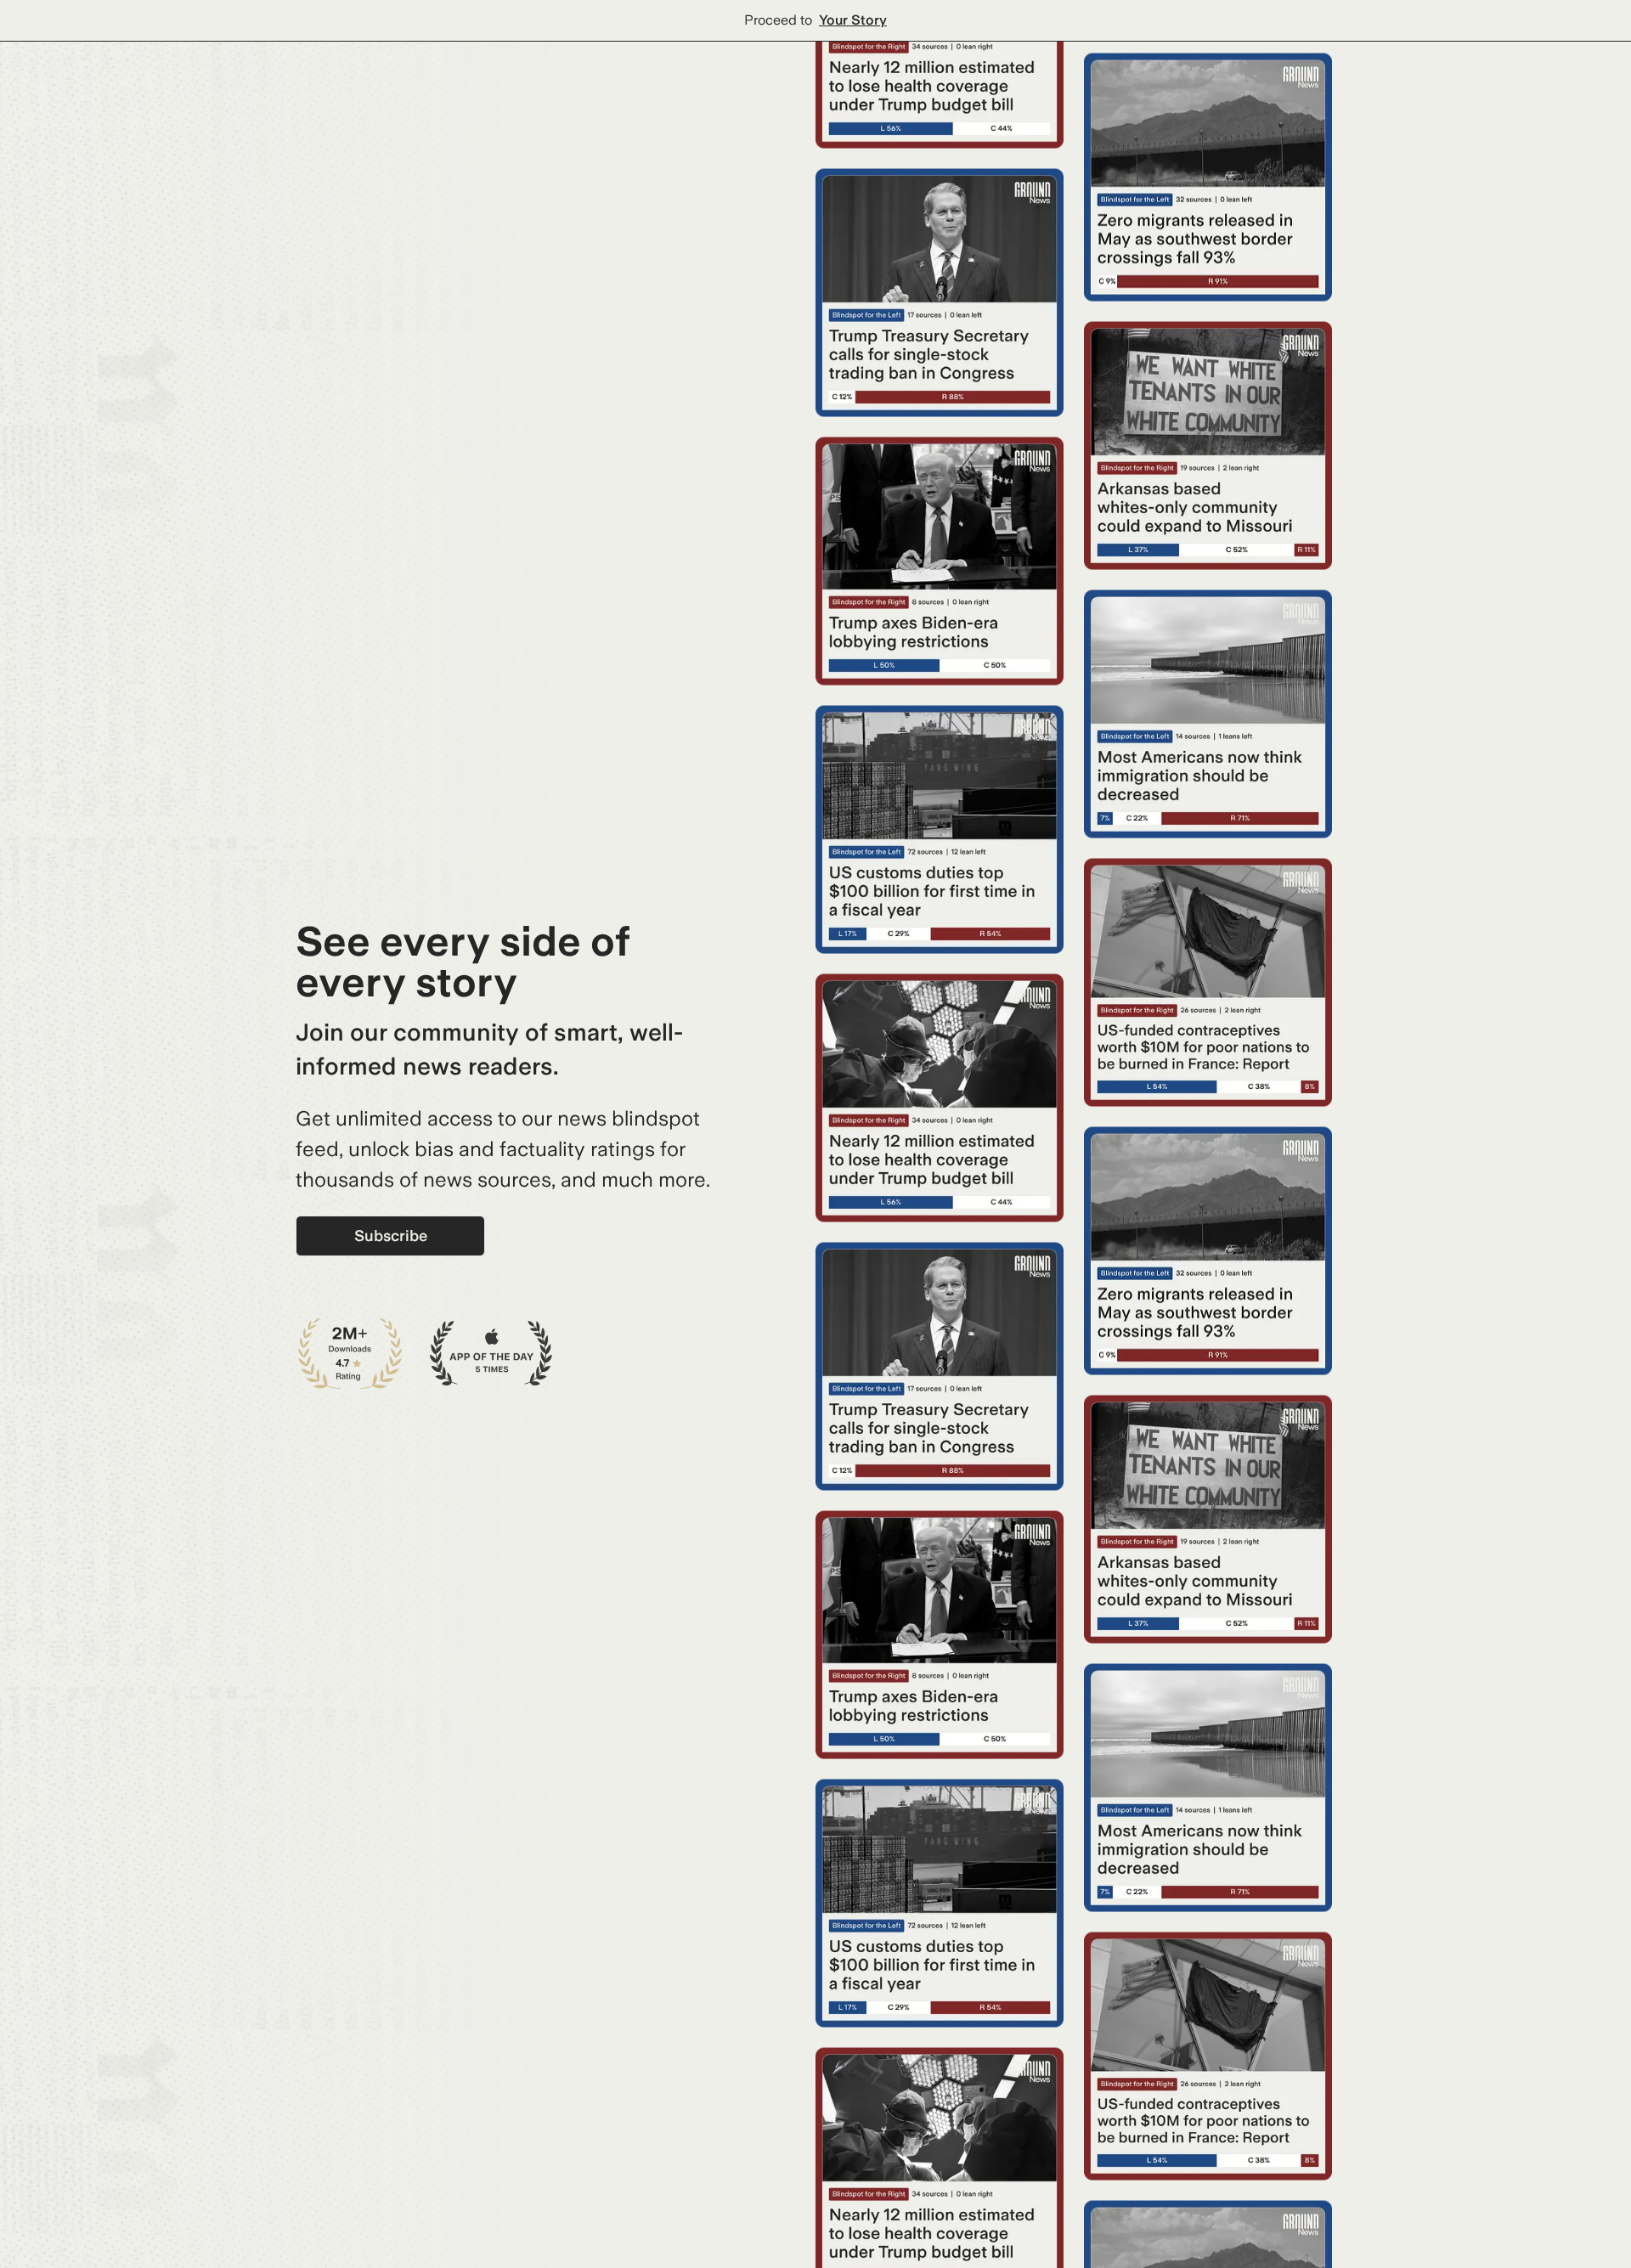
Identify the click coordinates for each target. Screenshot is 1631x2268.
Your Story (853, 20)
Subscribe (391, 1236)
